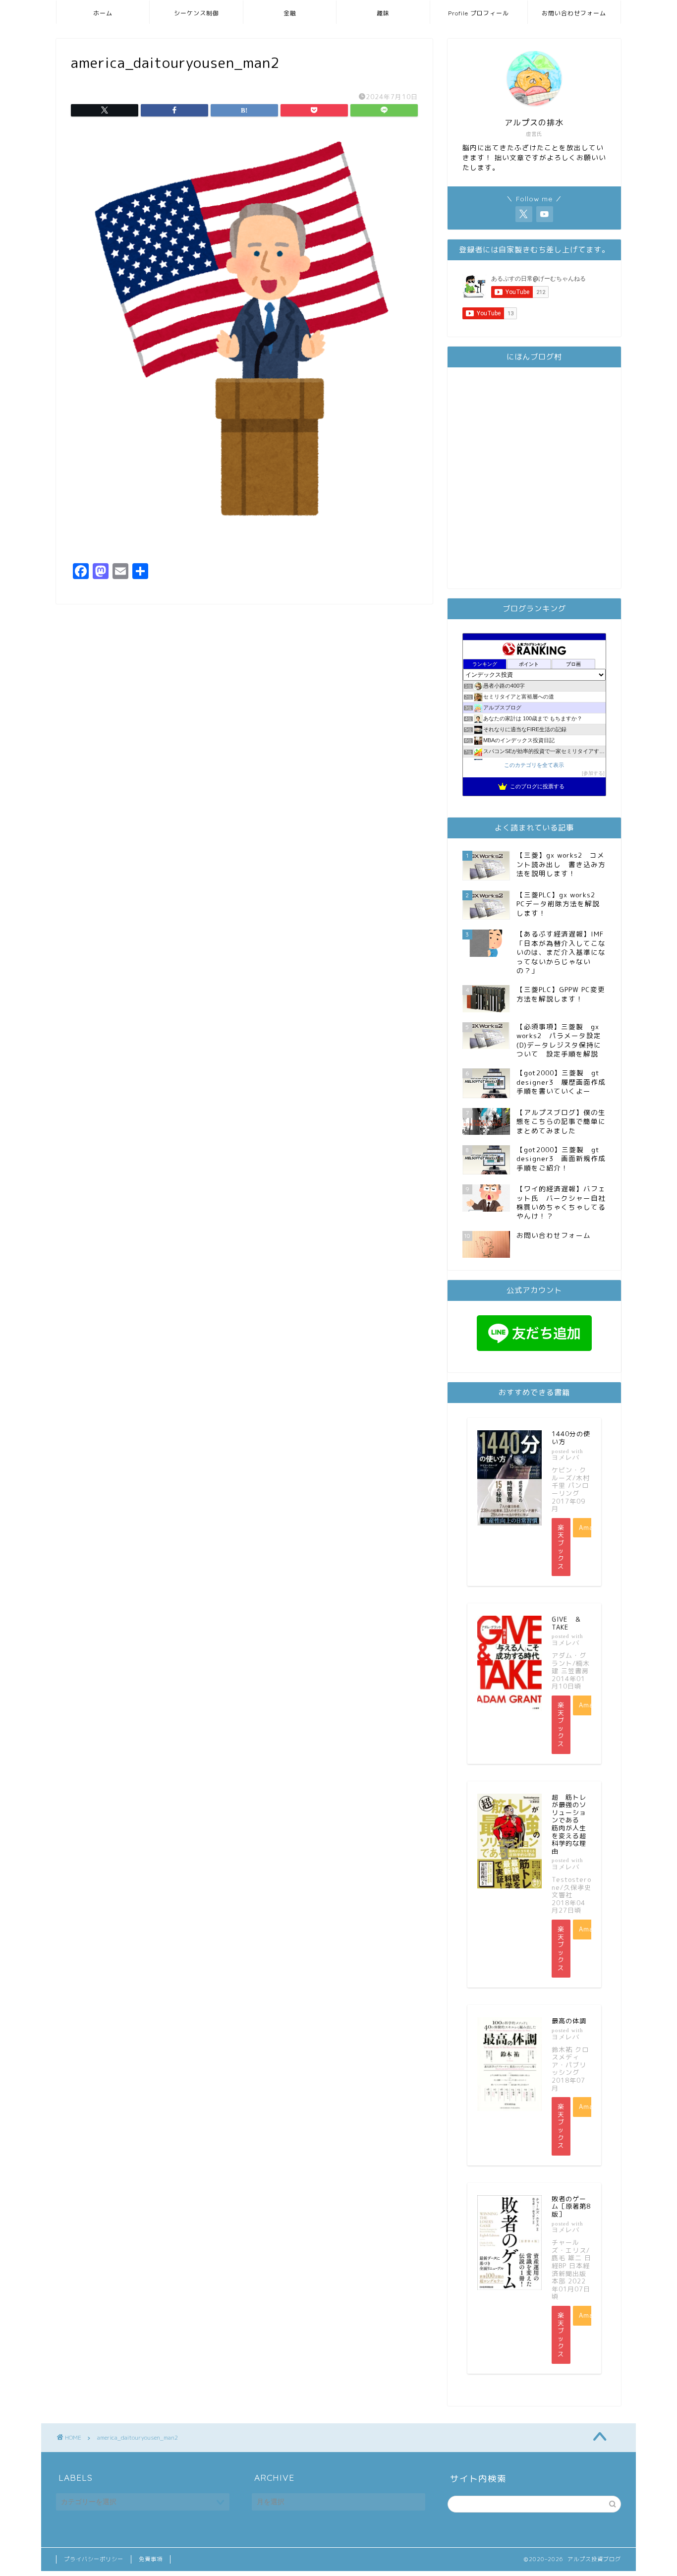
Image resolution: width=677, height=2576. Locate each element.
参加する (593, 773)
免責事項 (151, 2559)
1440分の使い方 (571, 1438)
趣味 (383, 13)
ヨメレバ (565, 1457)
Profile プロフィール (479, 13)
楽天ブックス (561, 1547)
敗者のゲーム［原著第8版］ (571, 2206)
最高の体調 (569, 2021)
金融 (290, 13)
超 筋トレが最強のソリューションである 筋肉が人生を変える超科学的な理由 (569, 1824)
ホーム (103, 13)
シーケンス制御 (197, 13)
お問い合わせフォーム (574, 13)
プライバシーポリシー (94, 2559)
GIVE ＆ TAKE (570, 1623)
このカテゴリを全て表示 (534, 765)
